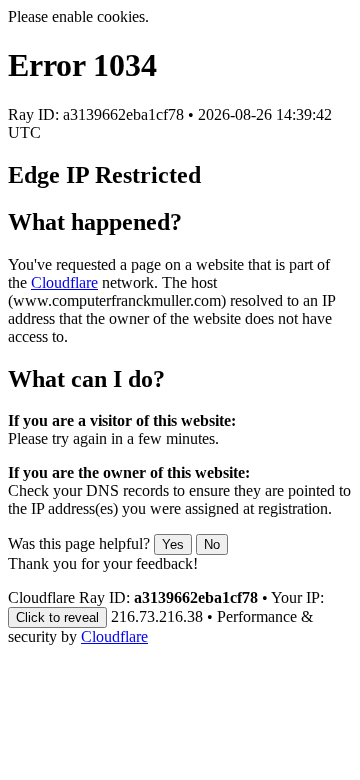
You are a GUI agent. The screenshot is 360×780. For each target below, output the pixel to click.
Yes (173, 544)
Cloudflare (64, 282)
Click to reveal (57, 617)
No (212, 544)
